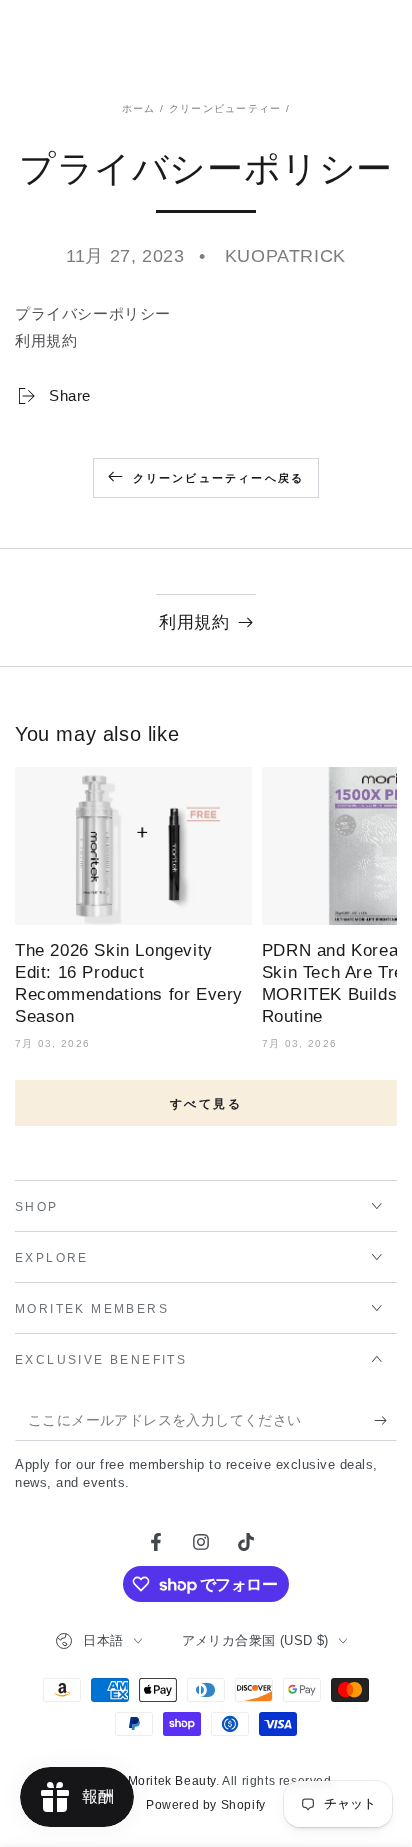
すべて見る (206, 1104)
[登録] (385, 1421)
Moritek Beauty (172, 1781)
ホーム (139, 108)
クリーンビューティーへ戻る (219, 478)
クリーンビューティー (225, 108)
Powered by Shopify (206, 1805)
